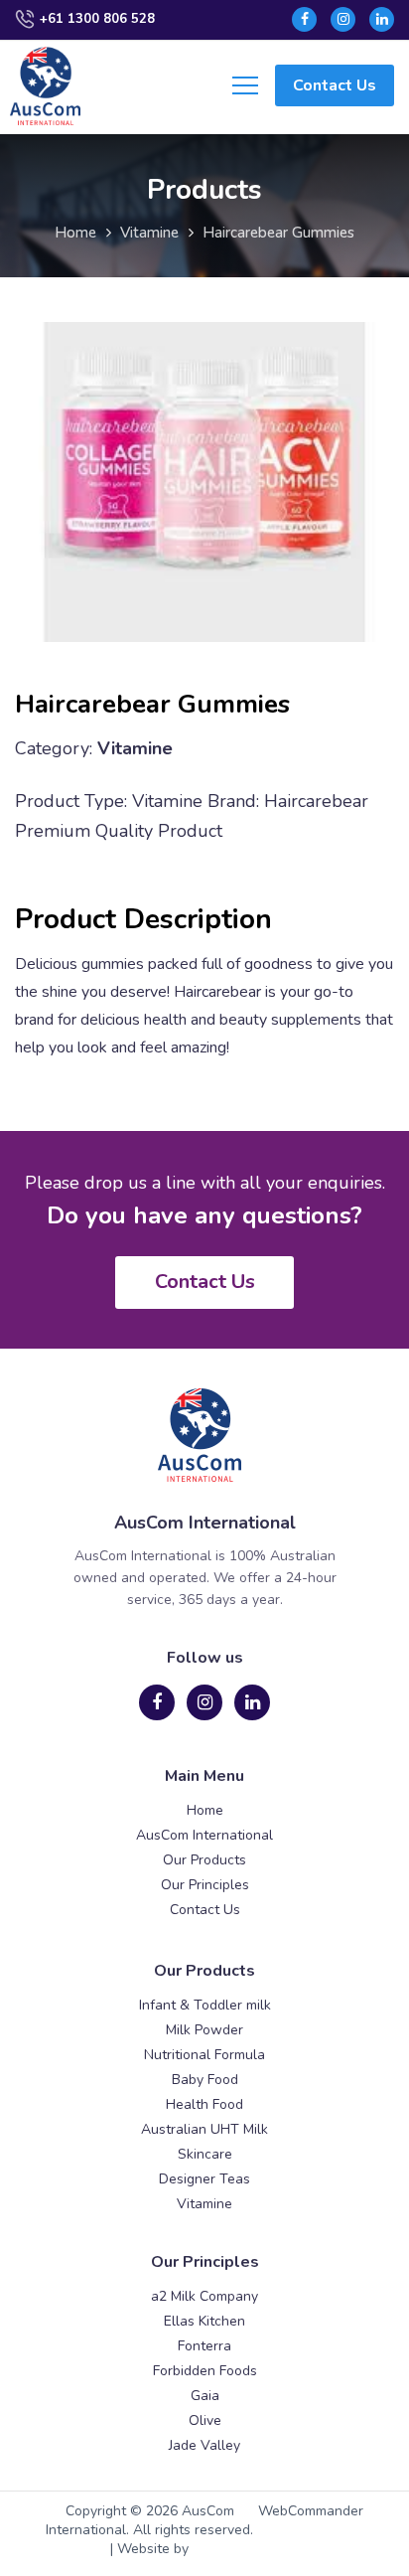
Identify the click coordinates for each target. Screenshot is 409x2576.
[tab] (204, 920)
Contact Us (335, 85)
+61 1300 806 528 (97, 19)
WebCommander (311, 2511)
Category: (54, 748)
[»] (85, 234)
